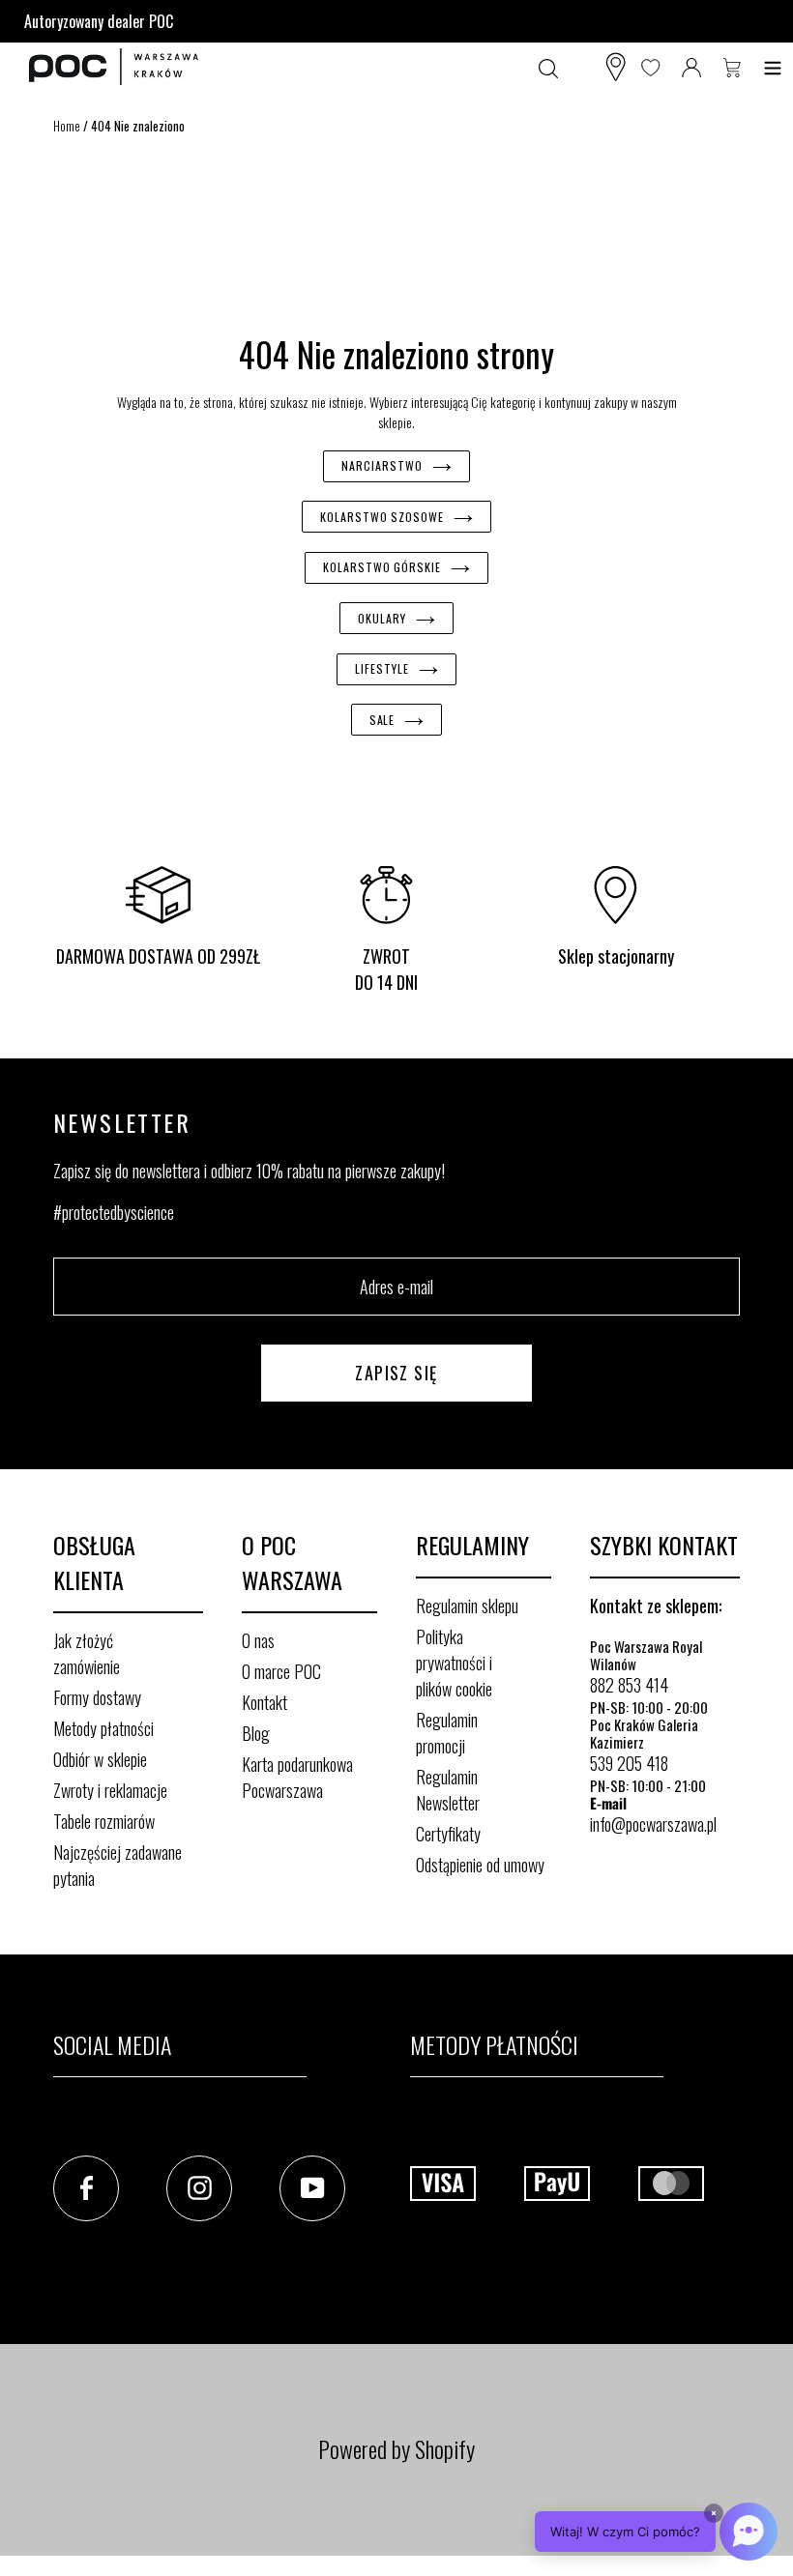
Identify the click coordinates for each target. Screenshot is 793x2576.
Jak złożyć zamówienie (87, 1653)
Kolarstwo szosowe (382, 517)
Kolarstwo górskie (382, 567)
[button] (656, 2532)
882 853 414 (629, 1685)
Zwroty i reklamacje (110, 1790)
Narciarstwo (382, 465)
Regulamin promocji (447, 1733)
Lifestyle (382, 668)
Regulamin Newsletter (448, 1790)
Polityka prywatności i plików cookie (454, 1663)
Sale (382, 720)
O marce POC (281, 1671)
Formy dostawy (97, 1697)
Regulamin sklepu (467, 1606)
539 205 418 (629, 1763)
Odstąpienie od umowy (480, 1865)
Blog (256, 1733)
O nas (258, 1640)
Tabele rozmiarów (104, 1821)
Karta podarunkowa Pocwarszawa (297, 1777)
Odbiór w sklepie (100, 1759)
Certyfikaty (448, 1834)
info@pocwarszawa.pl (653, 1824)
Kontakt (264, 1702)
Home (67, 126)
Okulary (382, 618)
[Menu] (773, 67)
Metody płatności (103, 1728)
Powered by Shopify (396, 2448)
